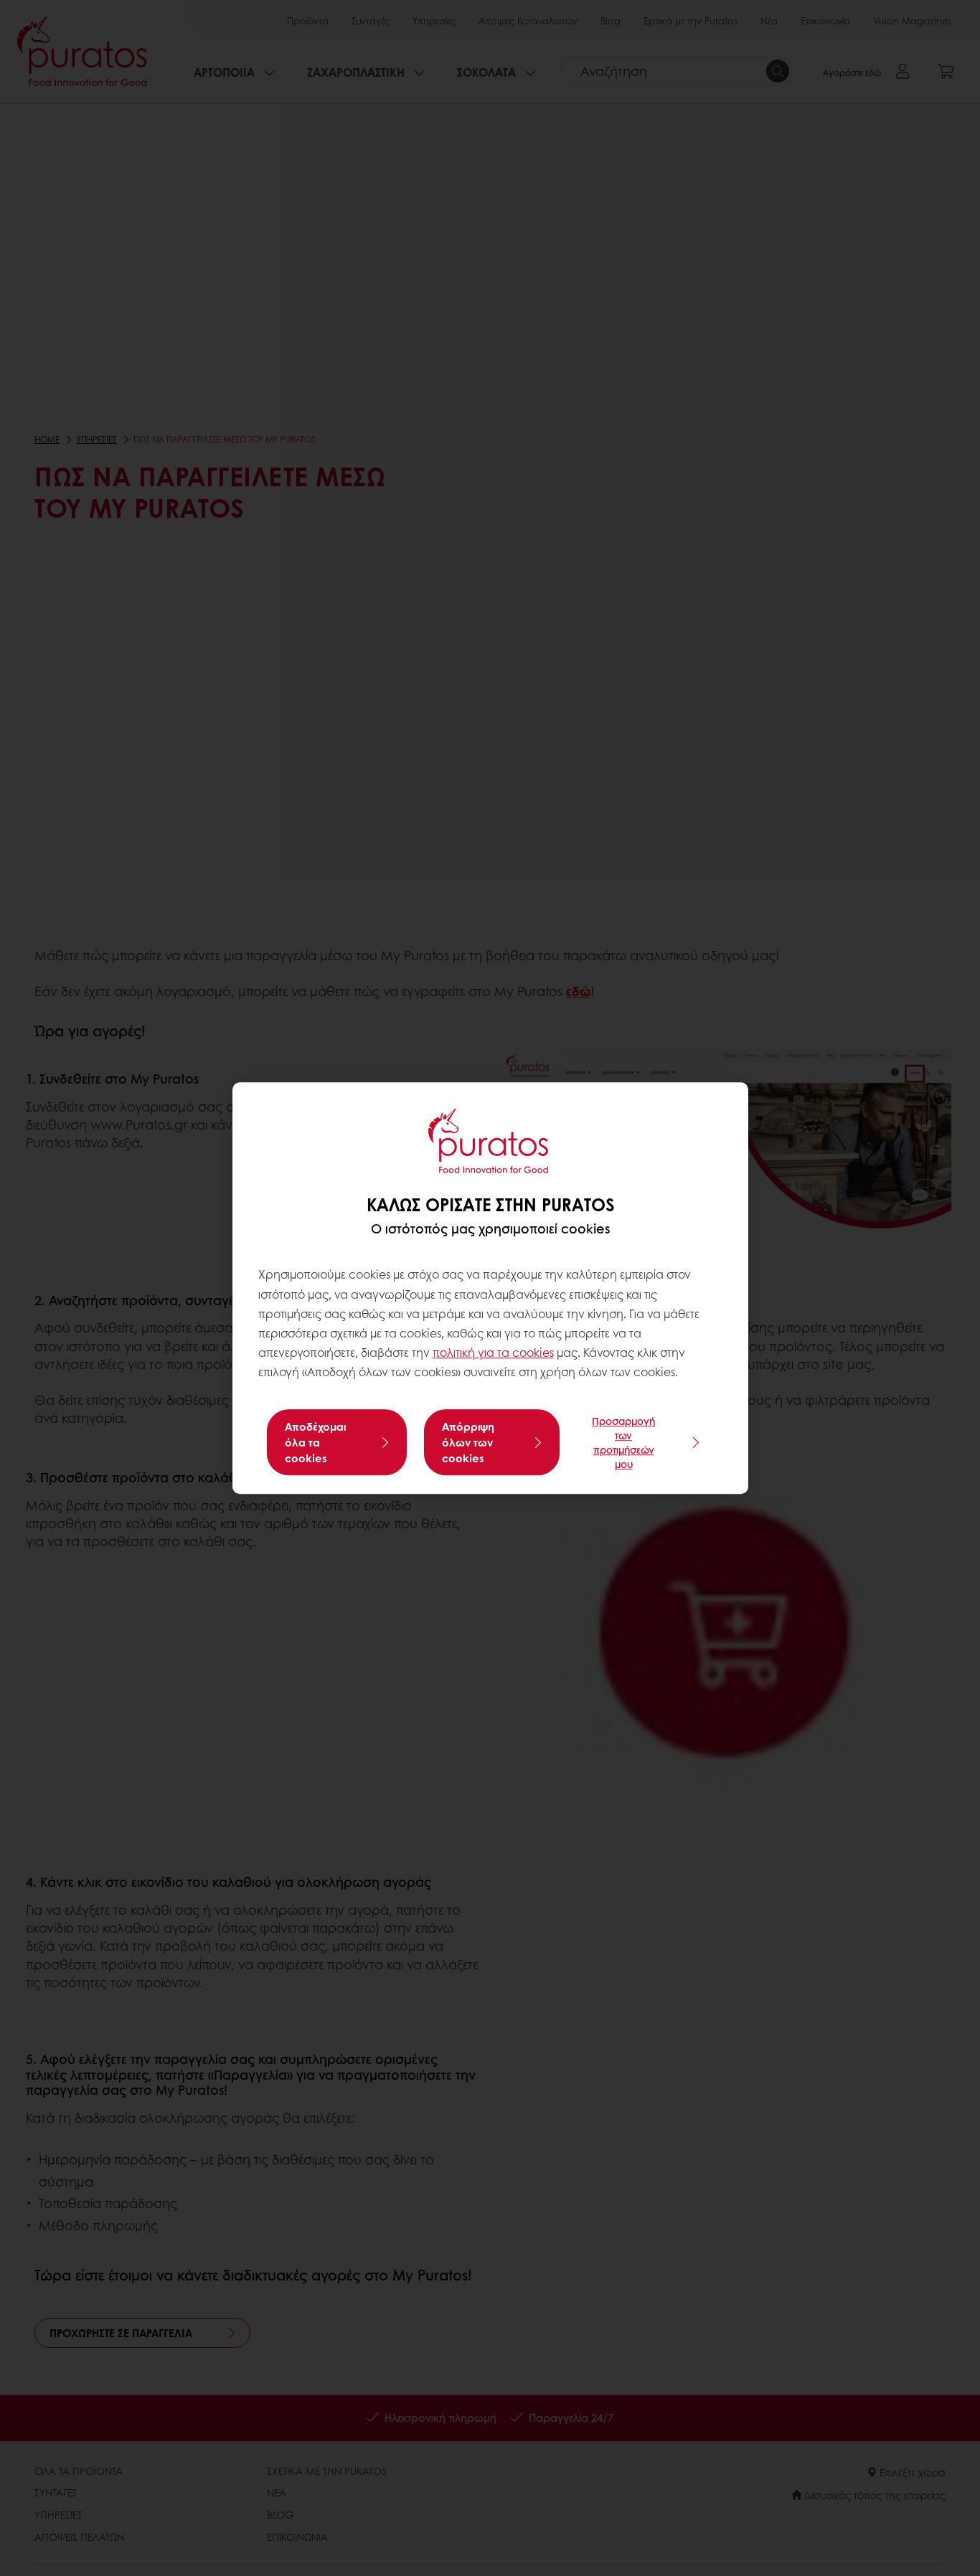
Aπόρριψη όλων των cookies (468, 1442)
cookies (533, 1352)
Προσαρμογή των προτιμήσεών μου (623, 1442)
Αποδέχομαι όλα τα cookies (315, 1442)
